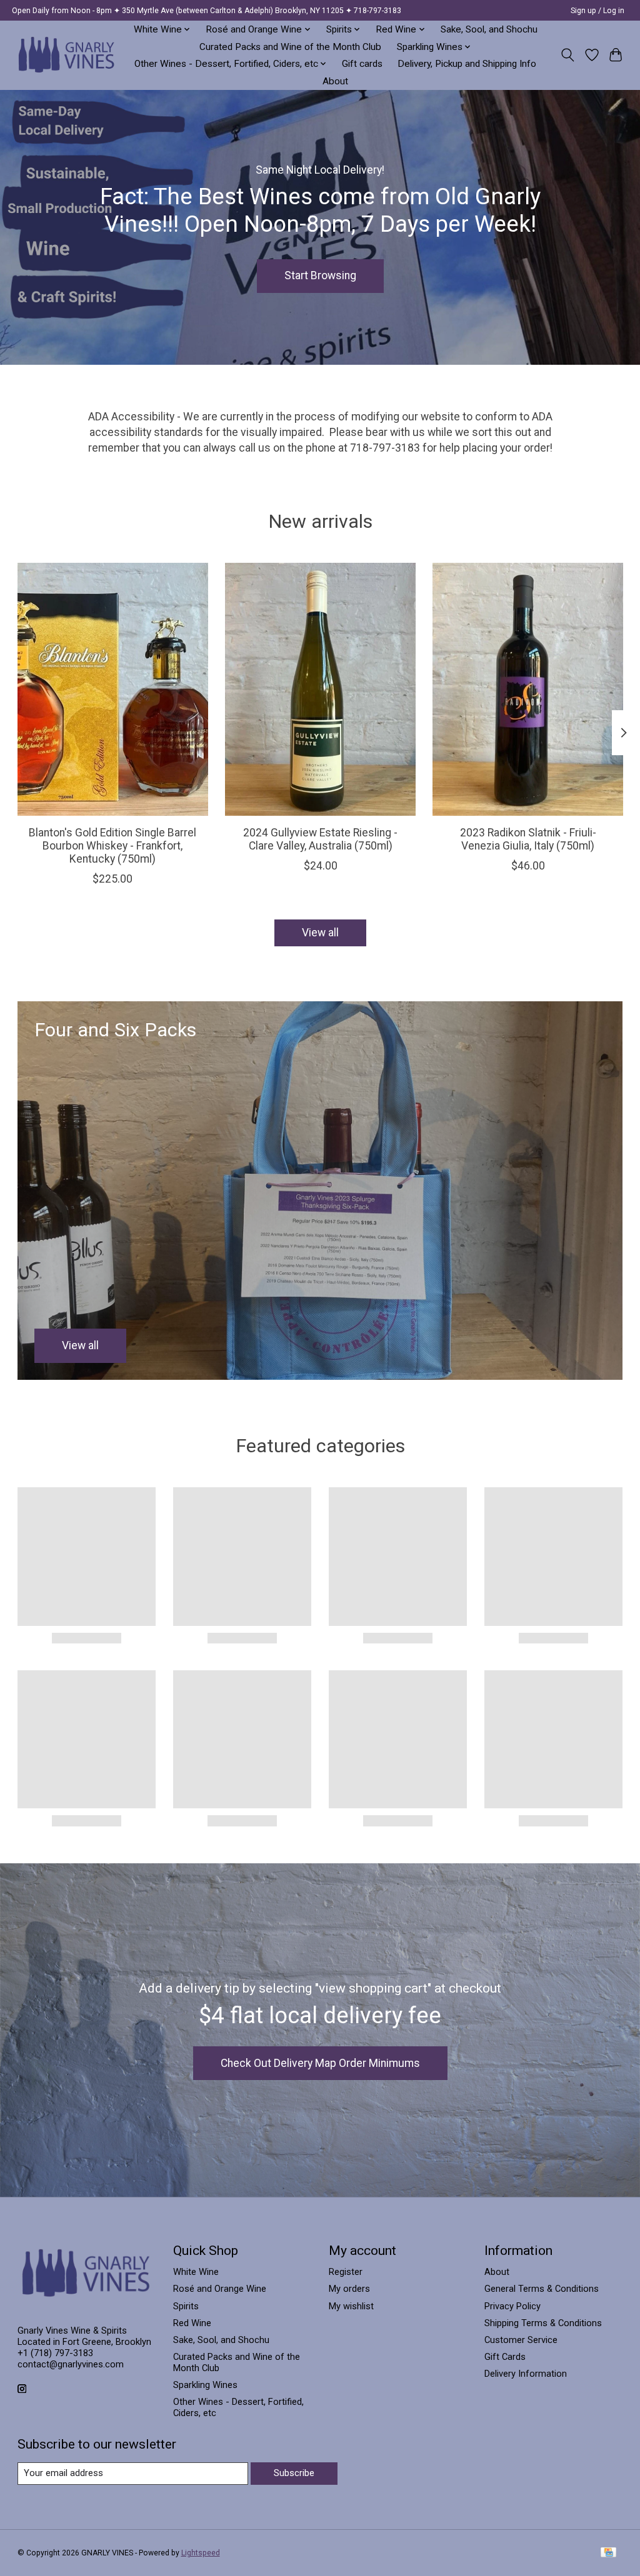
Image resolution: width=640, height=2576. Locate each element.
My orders (349, 2289)
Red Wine (192, 2323)
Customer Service (521, 2340)
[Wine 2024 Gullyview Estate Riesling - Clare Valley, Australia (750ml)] (320, 689)
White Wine (196, 2272)
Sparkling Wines (205, 2385)
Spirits (186, 2306)
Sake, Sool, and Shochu (489, 29)
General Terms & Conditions (542, 2289)
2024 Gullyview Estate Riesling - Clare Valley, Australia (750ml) (320, 839)
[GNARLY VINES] (67, 55)
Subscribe (294, 2473)
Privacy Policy (512, 2306)
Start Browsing (320, 275)
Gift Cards (505, 2357)
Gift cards (362, 64)
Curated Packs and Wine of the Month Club (290, 47)
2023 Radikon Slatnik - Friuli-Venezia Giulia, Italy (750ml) (527, 839)
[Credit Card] (608, 2553)
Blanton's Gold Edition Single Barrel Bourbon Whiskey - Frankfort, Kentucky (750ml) (112, 846)
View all (320, 933)
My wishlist (351, 2306)
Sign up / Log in (597, 11)
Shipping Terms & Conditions (543, 2323)
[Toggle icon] (567, 55)
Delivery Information (526, 2374)
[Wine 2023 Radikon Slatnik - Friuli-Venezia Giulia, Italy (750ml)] (528, 689)
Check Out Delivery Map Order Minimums (320, 2063)
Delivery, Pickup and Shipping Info (467, 64)
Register (346, 2272)
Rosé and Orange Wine (220, 2289)
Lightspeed (201, 2553)
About (335, 81)
